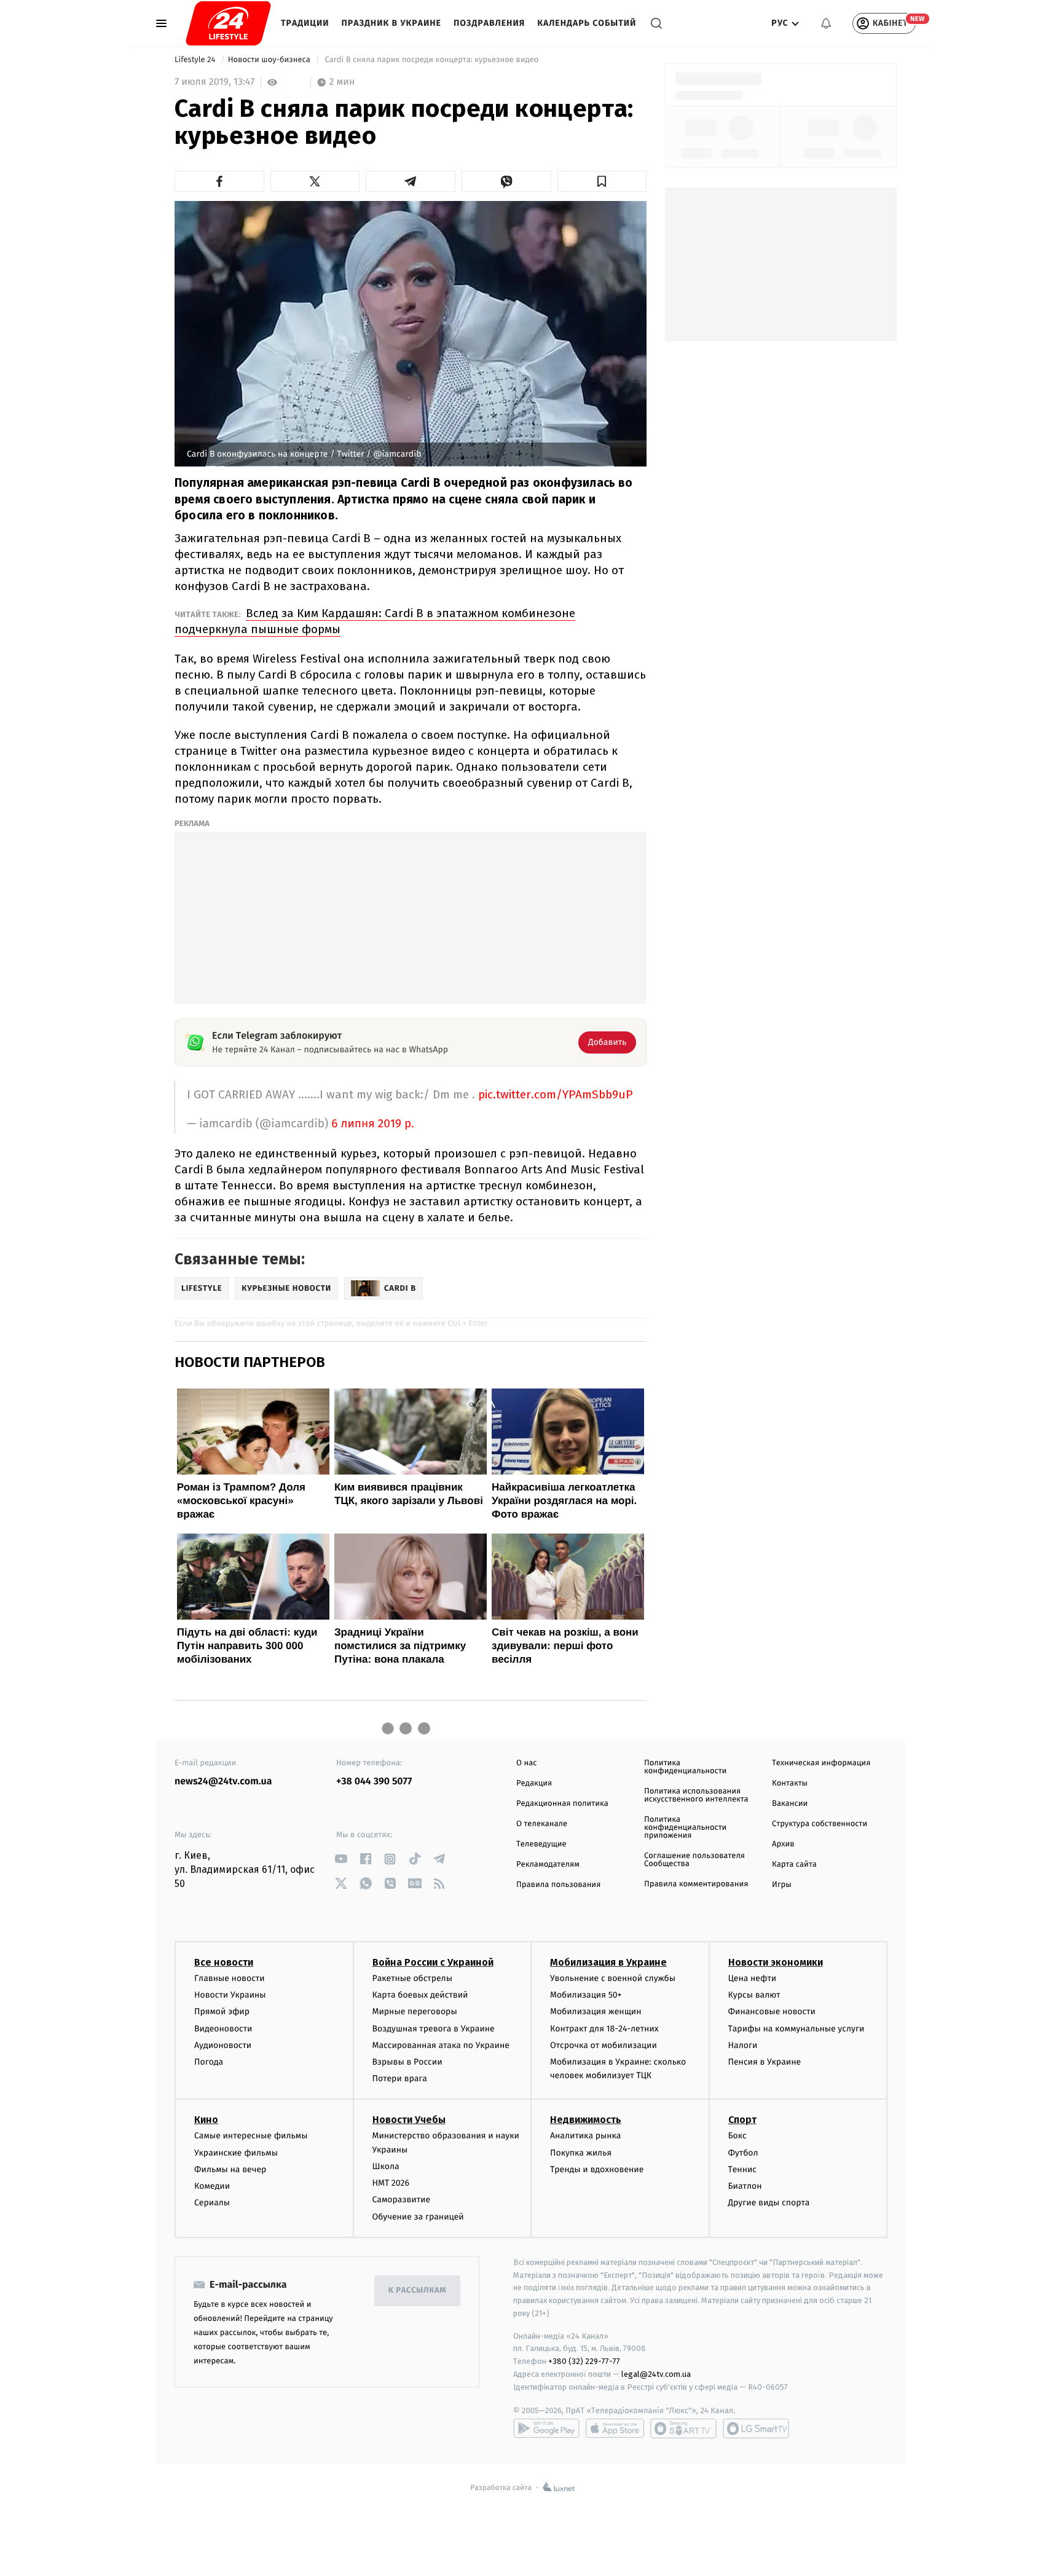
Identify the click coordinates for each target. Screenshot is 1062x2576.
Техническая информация (821, 1763)
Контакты (790, 1783)
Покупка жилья (581, 2153)
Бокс (737, 2136)
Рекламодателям (548, 1865)
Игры (782, 1885)
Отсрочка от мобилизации (604, 2045)
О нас (526, 1763)
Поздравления (489, 23)
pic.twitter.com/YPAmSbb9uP (555, 1094)
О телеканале (542, 1824)
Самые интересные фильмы (251, 2136)
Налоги (743, 2045)
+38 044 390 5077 (374, 1782)
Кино (206, 2120)
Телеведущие (541, 1844)
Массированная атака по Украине (441, 2045)
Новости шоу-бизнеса (270, 60)
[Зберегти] (602, 181)
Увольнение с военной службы (613, 1978)
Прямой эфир (222, 2011)
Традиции (305, 23)
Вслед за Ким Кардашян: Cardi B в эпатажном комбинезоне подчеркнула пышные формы (375, 621)
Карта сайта (794, 1865)
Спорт (742, 2120)
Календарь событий (587, 23)
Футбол (743, 2153)
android (546, 2428)
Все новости (224, 1962)
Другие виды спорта (769, 2203)
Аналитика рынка (586, 2136)
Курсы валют (754, 1995)
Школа (386, 2166)
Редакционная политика (562, 1804)
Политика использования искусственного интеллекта (696, 1795)
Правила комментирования (696, 1884)
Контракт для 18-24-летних (604, 2029)
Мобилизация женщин (596, 2011)
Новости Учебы (409, 2120)
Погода (209, 2062)
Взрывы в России (407, 2062)
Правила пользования (558, 1885)
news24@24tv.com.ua (223, 1782)
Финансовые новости (772, 2011)
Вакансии (790, 1804)
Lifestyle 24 (196, 60)
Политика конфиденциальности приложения (685, 1828)
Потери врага (400, 2078)
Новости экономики (776, 1962)
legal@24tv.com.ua (656, 2374)
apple (615, 2428)
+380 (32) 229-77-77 (584, 2361)
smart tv (683, 2428)
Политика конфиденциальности (685, 1767)
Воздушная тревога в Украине (434, 2029)
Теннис (743, 2169)
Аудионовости (223, 2045)
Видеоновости (223, 2029)
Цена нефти (753, 1978)
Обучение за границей (418, 2217)
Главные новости (230, 1978)
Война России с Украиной (433, 1962)
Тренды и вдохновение (597, 2169)
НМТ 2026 (391, 2183)
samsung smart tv (756, 2428)
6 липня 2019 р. (373, 1124)
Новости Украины (230, 1995)
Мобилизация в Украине (608, 1962)
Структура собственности (820, 1824)
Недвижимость (586, 2120)
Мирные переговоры (415, 2011)
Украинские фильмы (236, 2153)
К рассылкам (417, 2290)
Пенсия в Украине (765, 2062)
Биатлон (745, 2186)
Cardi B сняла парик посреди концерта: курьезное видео (432, 60)
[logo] (228, 23)
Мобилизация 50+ (586, 1995)
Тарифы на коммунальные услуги (796, 2029)
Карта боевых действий (420, 1995)
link (341, 1859)
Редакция (534, 1783)
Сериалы (212, 2203)
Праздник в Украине (391, 23)
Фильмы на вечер (230, 2169)
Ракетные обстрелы (412, 1978)
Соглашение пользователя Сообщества (694, 1860)
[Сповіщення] (826, 23)
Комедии (212, 2186)
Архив (783, 1844)
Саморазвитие (402, 2200)
